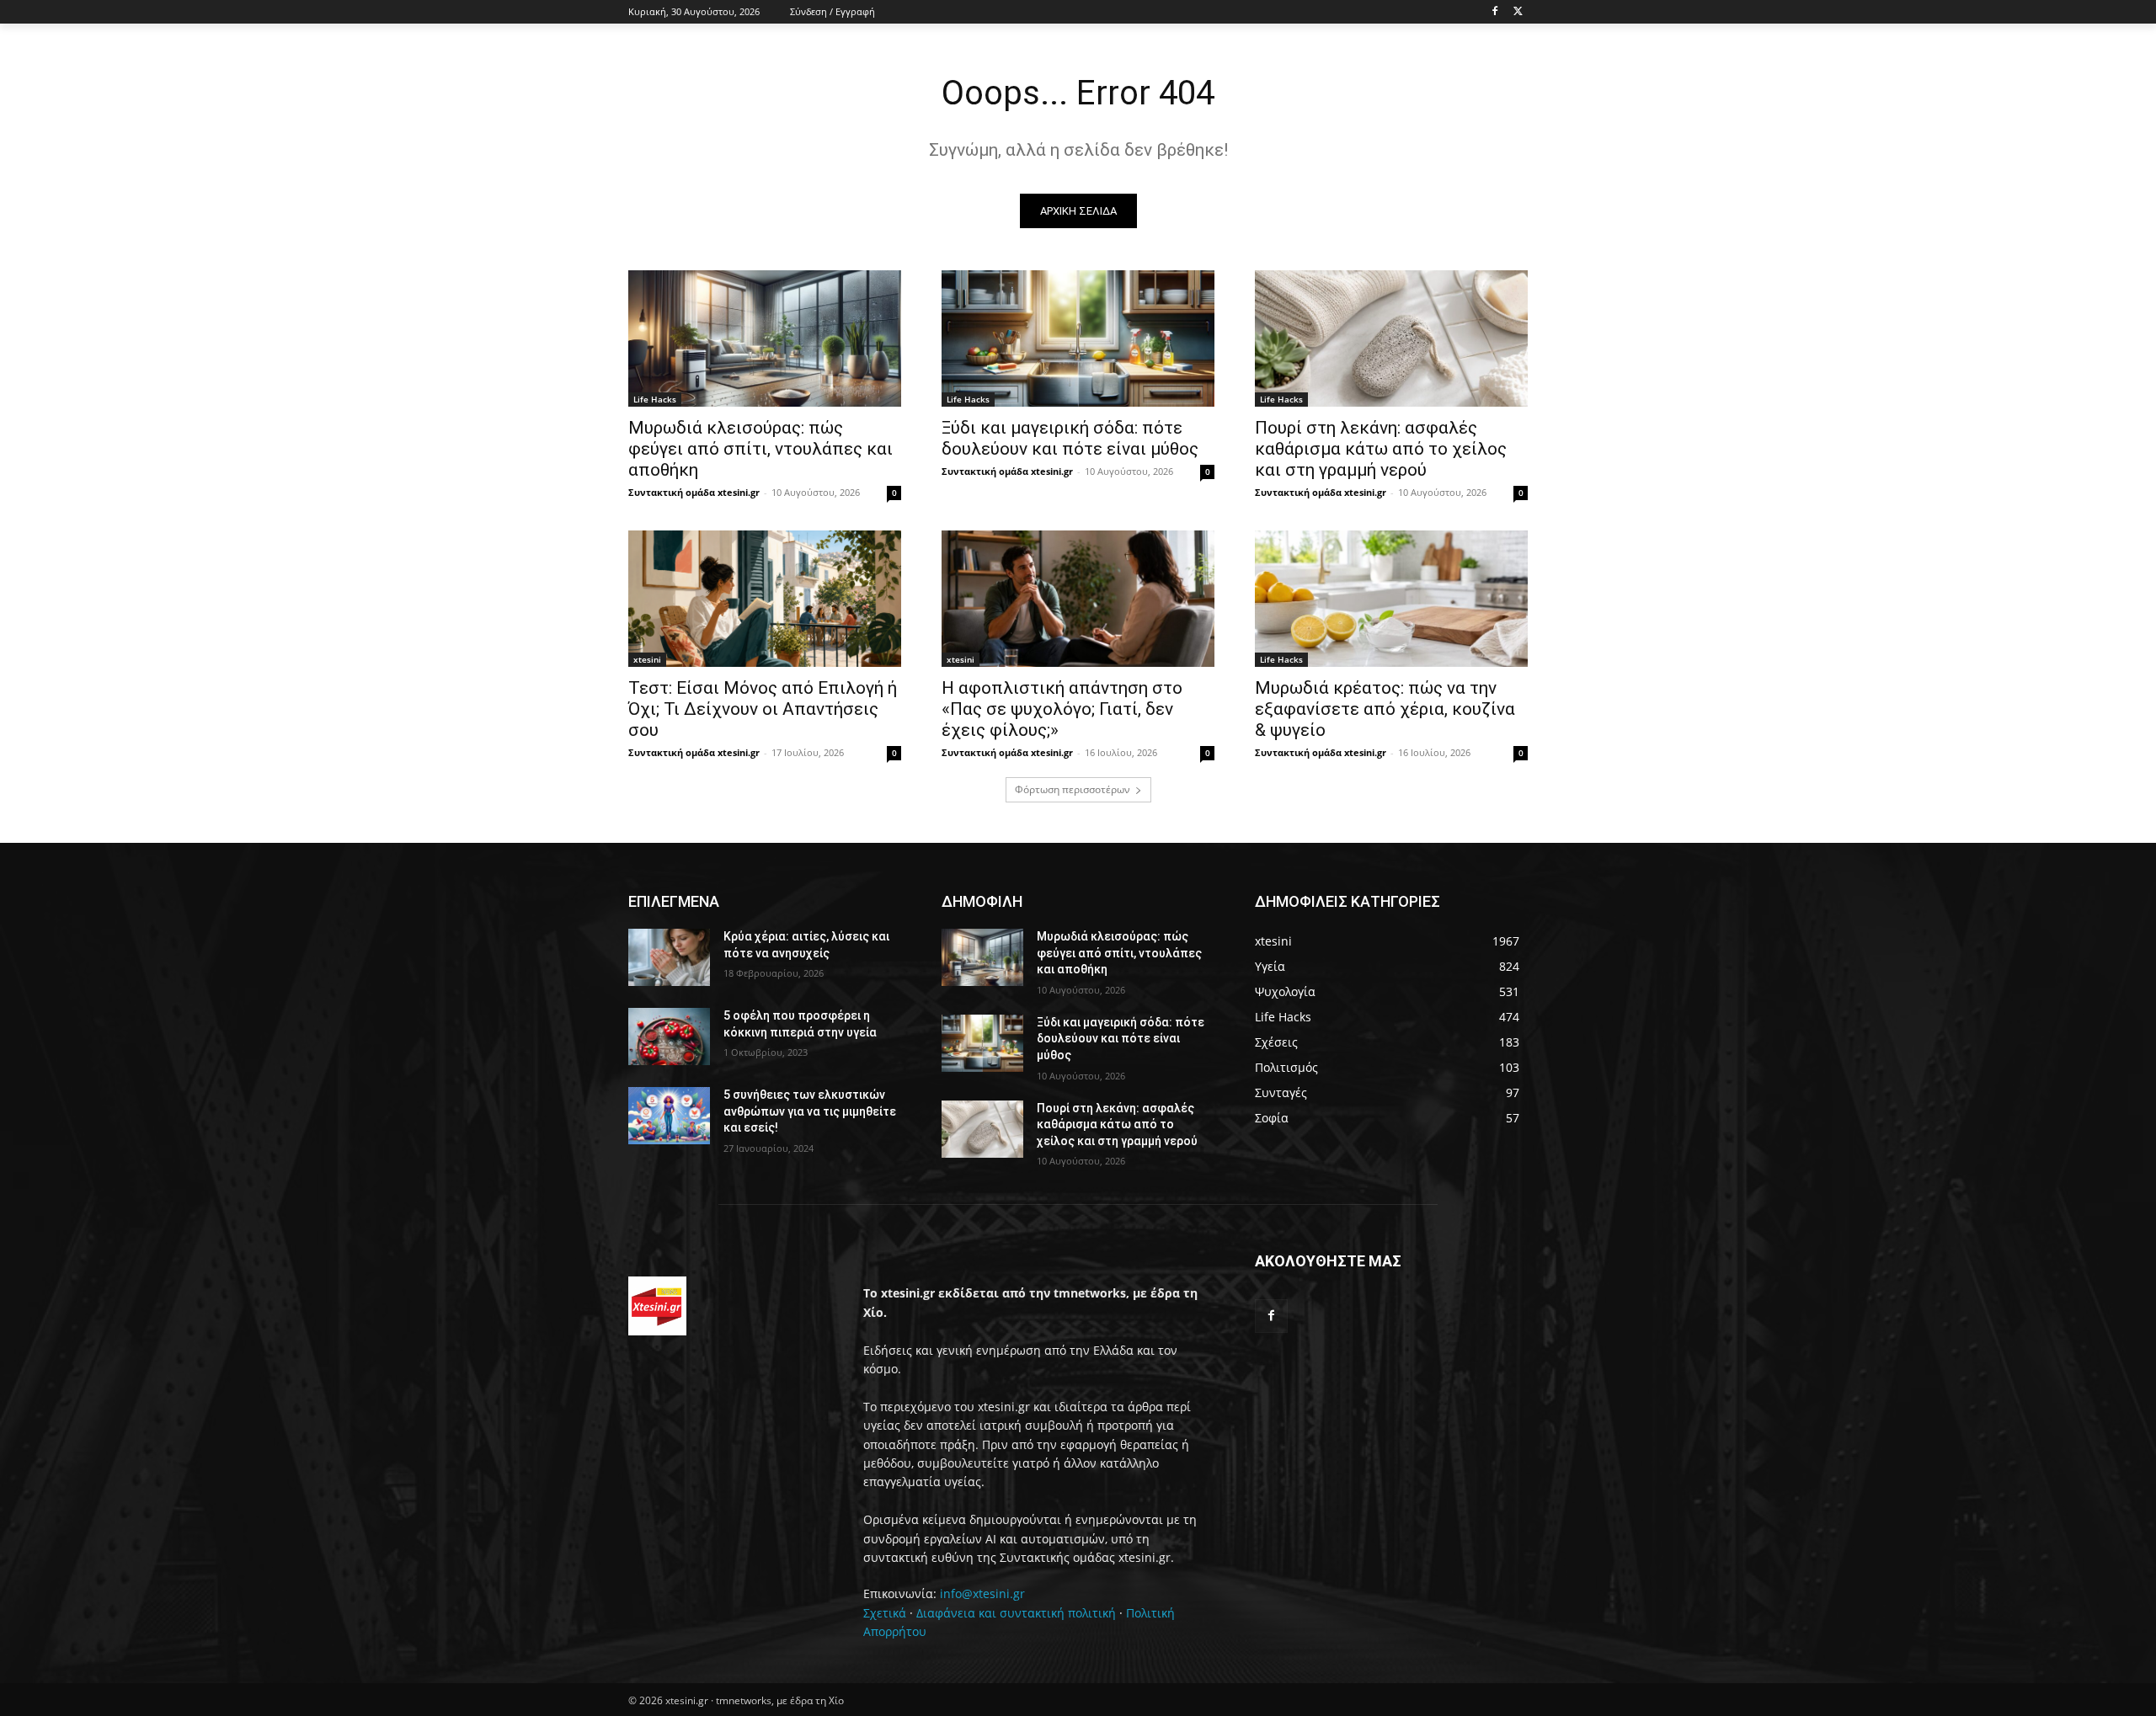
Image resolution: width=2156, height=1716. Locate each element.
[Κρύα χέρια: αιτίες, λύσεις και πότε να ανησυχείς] (669, 957)
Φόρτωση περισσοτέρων (1073, 789)
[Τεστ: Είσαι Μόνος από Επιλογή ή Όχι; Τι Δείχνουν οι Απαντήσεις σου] (765, 599)
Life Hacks (655, 399)
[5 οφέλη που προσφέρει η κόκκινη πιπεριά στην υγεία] (669, 1037)
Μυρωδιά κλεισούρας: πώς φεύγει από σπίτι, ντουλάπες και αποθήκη (760, 449)
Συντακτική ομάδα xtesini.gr (694, 492)
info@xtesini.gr (982, 1593)
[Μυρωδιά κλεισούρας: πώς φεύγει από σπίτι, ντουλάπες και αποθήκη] (765, 338)
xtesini (647, 659)
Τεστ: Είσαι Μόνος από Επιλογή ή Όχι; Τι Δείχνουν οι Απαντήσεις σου (763, 709)
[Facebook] (1494, 12)
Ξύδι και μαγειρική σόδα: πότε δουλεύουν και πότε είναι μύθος (1070, 438)
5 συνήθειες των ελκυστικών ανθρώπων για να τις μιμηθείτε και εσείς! (810, 1111)
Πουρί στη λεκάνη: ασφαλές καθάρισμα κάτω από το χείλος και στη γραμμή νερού (1381, 449)
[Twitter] (1518, 12)
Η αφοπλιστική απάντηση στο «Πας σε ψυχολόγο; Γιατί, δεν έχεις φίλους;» (1062, 709)
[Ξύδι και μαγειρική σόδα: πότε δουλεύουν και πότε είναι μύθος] (1078, 338)
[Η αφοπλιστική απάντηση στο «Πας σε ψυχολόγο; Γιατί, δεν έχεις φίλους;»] (1078, 599)
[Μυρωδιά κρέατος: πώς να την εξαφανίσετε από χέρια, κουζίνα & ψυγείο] (1391, 599)
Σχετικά (885, 1613)
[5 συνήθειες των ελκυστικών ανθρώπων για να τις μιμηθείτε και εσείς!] (669, 1116)
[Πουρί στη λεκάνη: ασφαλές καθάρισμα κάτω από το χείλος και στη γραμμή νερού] (1391, 338)
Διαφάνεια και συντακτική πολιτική (1016, 1613)
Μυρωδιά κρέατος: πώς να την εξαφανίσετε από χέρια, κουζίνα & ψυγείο (1385, 709)
